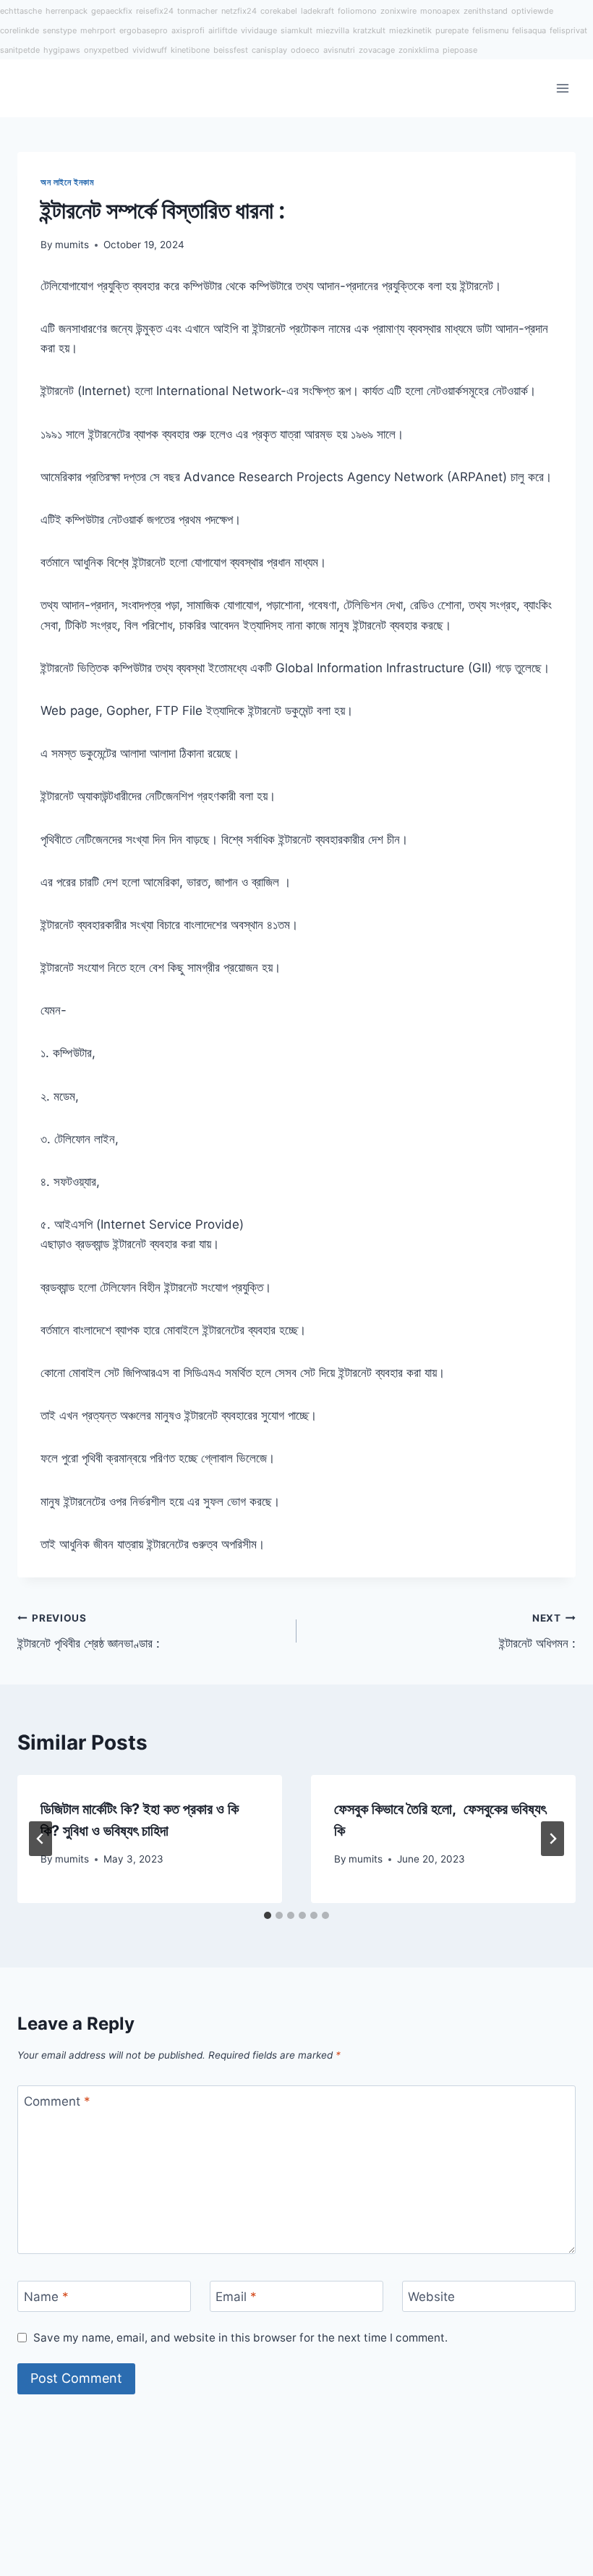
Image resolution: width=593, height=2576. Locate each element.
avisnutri (339, 50)
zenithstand (486, 11)
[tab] (268, 1915)
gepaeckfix (112, 11)
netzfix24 (239, 11)
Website (431, 2297)
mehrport (98, 30)
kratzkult (369, 30)
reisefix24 (155, 11)
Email (236, 2297)
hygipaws (62, 50)
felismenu (490, 30)
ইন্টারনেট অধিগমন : (537, 1631)
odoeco (305, 50)
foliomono (357, 11)
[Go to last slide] (40, 1839)
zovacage (377, 50)
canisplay (269, 50)
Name (46, 2297)
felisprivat (568, 30)
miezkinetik (410, 30)
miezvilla (333, 30)
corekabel (279, 11)
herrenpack (67, 11)
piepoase (460, 50)
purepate (452, 30)
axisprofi (188, 30)
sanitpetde (20, 50)
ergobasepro (144, 30)
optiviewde (532, 11)
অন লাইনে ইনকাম (68, 182)
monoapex (440, 11)
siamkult (296, 30)
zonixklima (419, 50)
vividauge (259, 30)
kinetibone (190, 50)
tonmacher (197, 11)
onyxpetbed (106, 50)
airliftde (223, 30)
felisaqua (529, 30)
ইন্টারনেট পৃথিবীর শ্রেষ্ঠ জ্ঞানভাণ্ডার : (89, 1631)
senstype (60, 30)
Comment (57, 2101)
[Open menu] (562, 88)
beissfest (231, 50)
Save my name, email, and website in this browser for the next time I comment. (240, 2338)
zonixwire (398, 11)
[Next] (553, 1839)
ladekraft (317, 11)
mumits (72, 245)
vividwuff (150, 50)
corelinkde (20, 30)
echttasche (21, 11)
